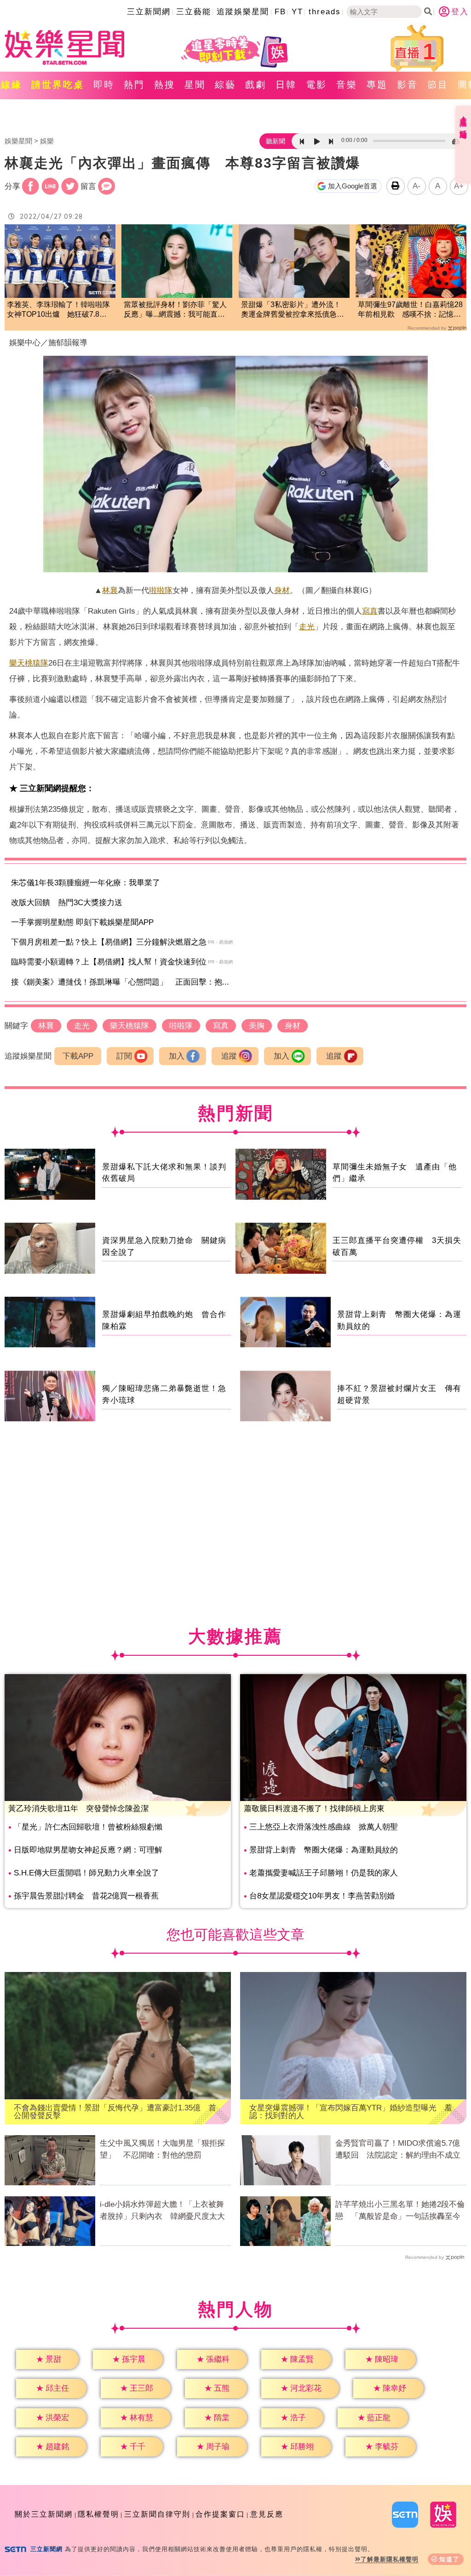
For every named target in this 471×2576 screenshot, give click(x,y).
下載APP (78, 1056)
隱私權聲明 (98, 2514)
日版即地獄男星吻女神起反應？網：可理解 (88, 1850)
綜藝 (225, 85)
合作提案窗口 (220, 2514)
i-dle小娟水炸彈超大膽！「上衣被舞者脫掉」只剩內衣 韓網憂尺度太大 (162, 2210)
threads (325, 12)
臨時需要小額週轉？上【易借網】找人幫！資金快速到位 (109, 962)
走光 (307, 627)
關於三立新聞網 (44, 2514)
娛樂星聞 (18, 141)
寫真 (370, 611)
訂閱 (124, 1056)
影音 (408, 85)
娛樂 (47, 141)
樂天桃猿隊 (29, 663)
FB (280, 12)
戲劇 (256, 85)
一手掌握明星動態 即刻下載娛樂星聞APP (82, 922)
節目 (438, 85)
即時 (104, 85)
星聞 (195, 85)
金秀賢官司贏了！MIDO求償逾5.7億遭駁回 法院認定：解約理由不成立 (398, 2149)
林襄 (110, 590)
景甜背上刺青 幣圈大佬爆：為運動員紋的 (324, 1850)
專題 (377, 85)
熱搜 (165, 85)
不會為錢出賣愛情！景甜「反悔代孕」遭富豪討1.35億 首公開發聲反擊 (115, 2112)
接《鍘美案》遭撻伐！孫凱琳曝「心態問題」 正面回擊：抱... (120, 982)
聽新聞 (276, 141)
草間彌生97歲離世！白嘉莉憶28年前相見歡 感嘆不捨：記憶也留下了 (410, 310)
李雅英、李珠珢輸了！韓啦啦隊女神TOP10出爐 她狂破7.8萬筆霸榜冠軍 (58, 310)
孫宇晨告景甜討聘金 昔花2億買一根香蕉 (86, 1896)
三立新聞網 (149, 12)
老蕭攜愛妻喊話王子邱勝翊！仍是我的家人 (324, 1873)
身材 (282, 590)
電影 (316, 85)
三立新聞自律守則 (157, 2514)
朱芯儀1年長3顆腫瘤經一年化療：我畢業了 (86, 883)
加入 (177, 1056)
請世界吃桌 (58, 85)
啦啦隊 (161, 590)
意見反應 (267, 2514)
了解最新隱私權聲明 (390, 2559)
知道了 (450, 2559)
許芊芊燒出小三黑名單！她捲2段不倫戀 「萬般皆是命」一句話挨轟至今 (400, 2210)
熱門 (134, 85)
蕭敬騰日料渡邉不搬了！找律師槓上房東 (314, 1809)
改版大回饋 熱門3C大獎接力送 (67, 903)
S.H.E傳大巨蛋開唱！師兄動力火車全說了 (86, 1873)
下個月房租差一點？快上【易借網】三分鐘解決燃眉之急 (109, 942)
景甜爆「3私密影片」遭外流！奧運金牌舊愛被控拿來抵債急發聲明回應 (293, 310)
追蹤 (229, 1056)
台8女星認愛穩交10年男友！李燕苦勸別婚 (322, 1896)
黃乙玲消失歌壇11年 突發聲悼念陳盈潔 (78, 1809)
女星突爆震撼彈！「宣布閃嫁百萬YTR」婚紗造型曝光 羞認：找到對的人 (351, 2112)
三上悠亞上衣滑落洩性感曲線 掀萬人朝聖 (324, 1827)
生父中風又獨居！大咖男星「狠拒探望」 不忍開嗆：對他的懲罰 (162, 2149)
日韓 (286, 85)
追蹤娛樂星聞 (243, 12)
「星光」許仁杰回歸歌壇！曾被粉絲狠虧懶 (88, 1827)
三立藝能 (194, 12)
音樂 (347, 85)
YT (297, 12)
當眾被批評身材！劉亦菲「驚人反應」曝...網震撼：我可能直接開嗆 (175, 310)
